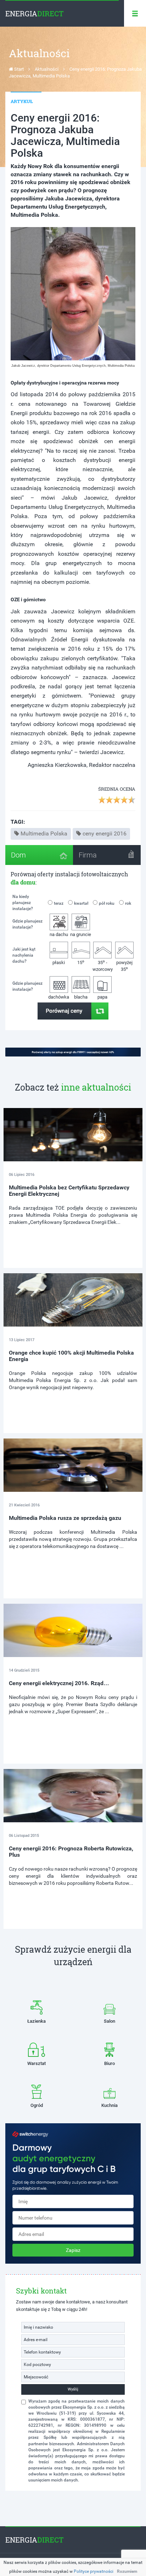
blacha (81, 997)
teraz (59, 903)
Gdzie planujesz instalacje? (27, 924)
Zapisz (73, 2250)
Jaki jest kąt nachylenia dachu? (24, 955)
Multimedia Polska (44, 833)
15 (81, 962)
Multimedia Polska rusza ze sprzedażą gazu (65, 1518)
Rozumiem (127, 2571)
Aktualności (47, 69)
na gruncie (81, 934)
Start (18, 69)
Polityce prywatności (94, 2571)
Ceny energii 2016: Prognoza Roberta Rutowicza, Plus (71, 1852)
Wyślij (73, 2389)
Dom (18, 855)
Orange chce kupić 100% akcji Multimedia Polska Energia (71, 1356)
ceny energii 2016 (105, 833)
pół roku (107, 903)
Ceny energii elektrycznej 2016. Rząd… (59, 1683)
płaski (59, 962)
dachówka (59, 997)
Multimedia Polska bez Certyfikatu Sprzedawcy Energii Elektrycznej (69, 1191)
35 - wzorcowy (103, 965)
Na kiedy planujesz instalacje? (23, 903)
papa (102, 997)
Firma (88, 855)
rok (128, 903)
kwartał (81, 903)
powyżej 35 (124, 966)
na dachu (59, 934)
